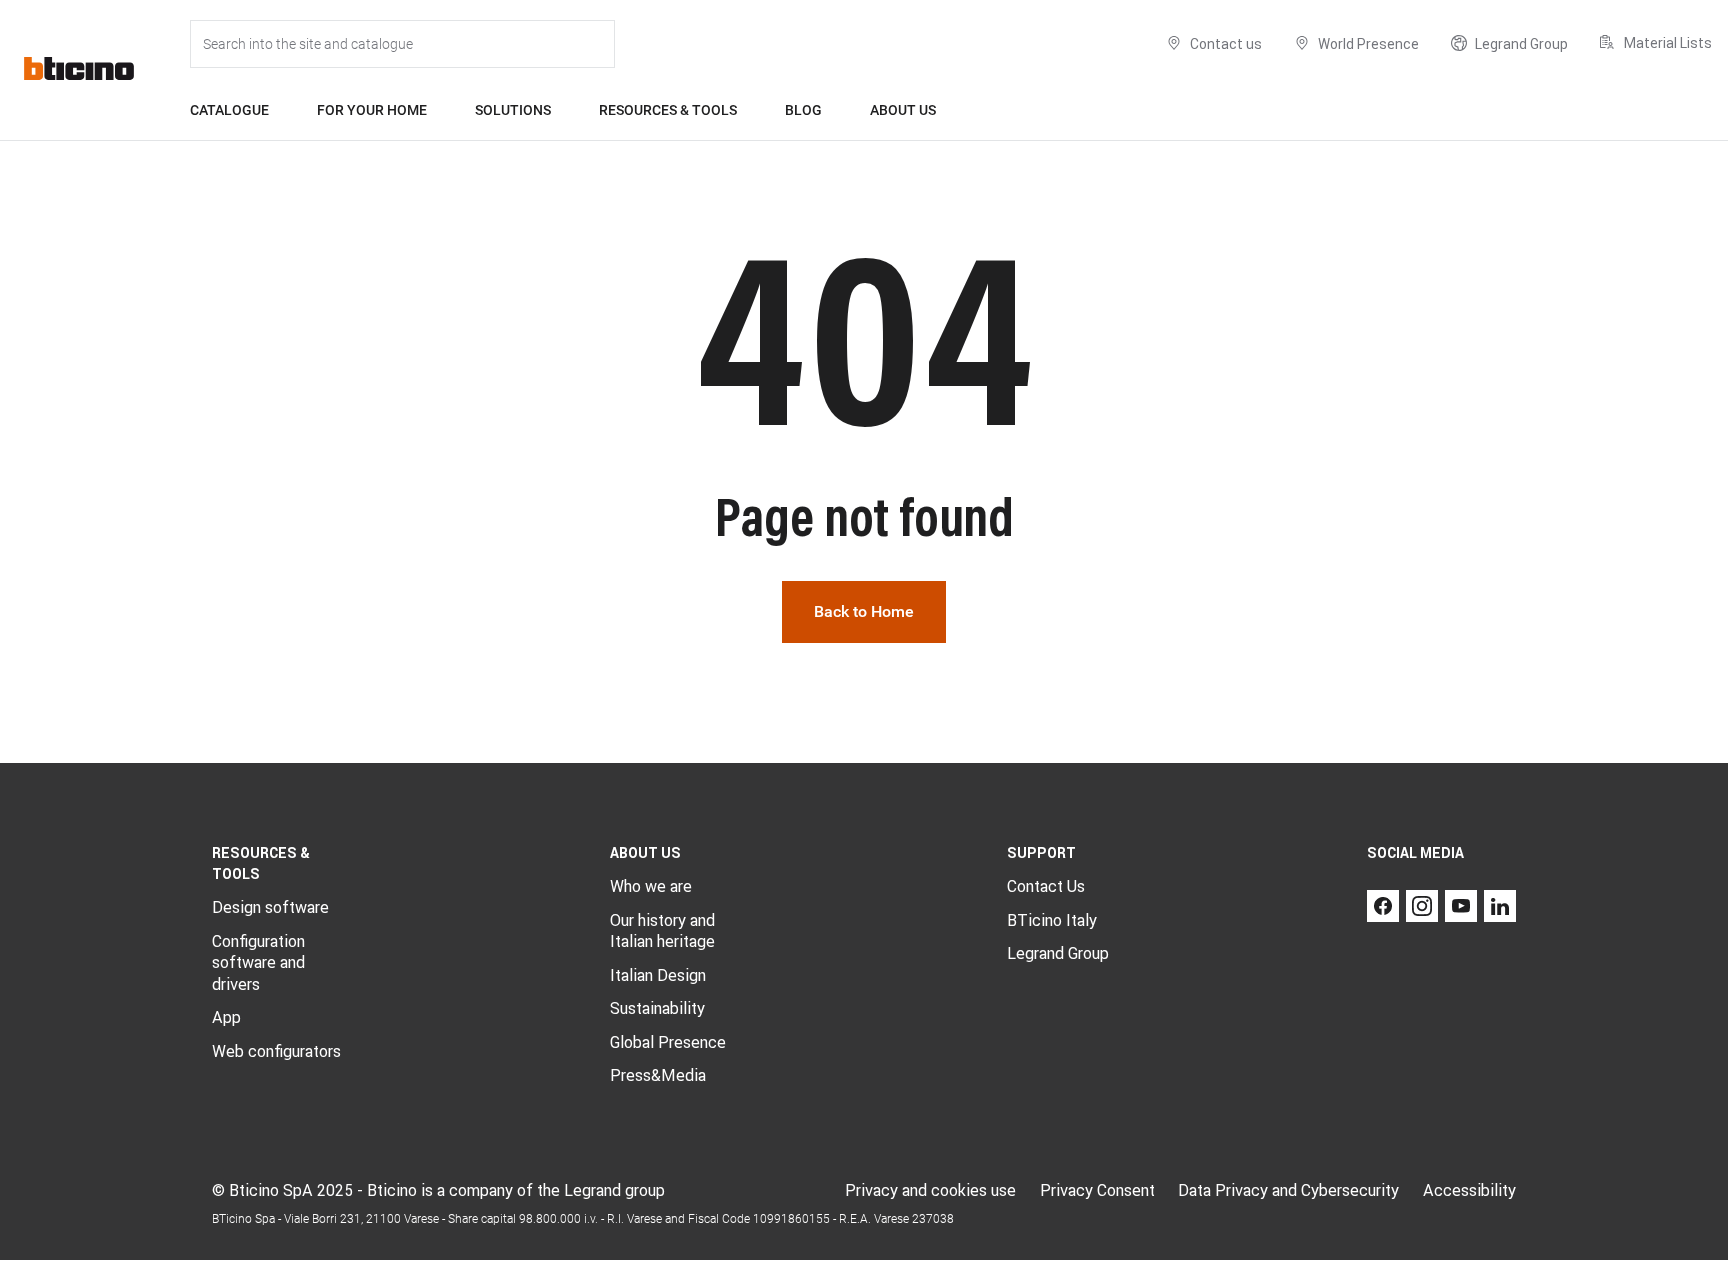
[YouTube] (1461, 906)
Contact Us (1046, 886)
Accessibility (1469, 1190)
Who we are (651, 886)
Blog (803, 110)
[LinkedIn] (1500, 906)
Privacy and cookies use (930, 1190)
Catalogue (229, 110)
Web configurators (276, 1051)
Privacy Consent (1097, 1190)
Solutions (513, 110)
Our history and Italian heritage (662, 931)
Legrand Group (1058, 953)
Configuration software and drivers (258, 962)
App (226, 1017)
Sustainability (657, 1008)
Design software (270, 907)
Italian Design (658, 975)
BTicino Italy (1052, 920)
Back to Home (864, 611)
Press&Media (658, 1075)
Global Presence (668, 1042)
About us (903, 110)
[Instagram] (1422, 906)
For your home (372, 110)
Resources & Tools (668, 110)
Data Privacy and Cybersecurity (1288, 1190)
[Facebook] (1383, 906)
